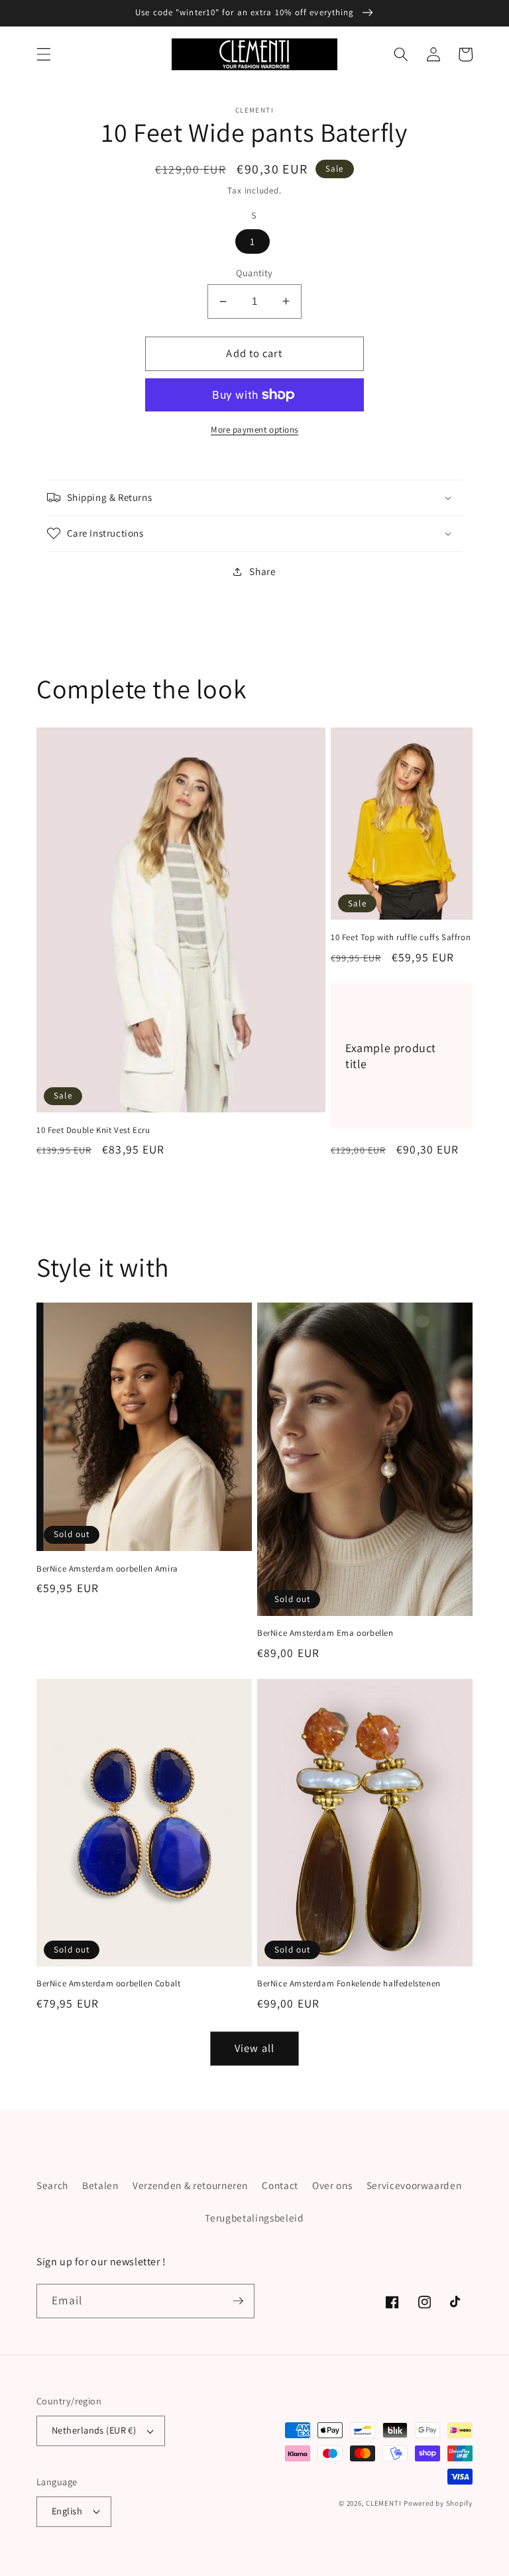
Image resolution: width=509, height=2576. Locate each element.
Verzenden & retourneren (190, 2185)
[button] (44, 54)
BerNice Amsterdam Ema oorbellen (325, 1633)
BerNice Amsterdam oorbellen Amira (107, 1569)
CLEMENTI (383, 2503)
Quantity (254, 273)
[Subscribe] (238, 2301)
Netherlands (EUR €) (94, 2430)
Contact (280, 2185)
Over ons (332, 2185)
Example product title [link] (391, 1055)
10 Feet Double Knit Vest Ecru (93, 1130)
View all (254, 2048)
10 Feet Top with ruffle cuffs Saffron (401, 938)
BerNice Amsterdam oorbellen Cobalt (108, 1984)
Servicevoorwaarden (414, 2185)
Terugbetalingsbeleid (254, 2218)
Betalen (100, 2185)
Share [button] (262, 571)
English (67, 2511)
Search (52, 2185)
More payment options (254, 430)
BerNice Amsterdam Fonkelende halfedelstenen (349, 1984)
